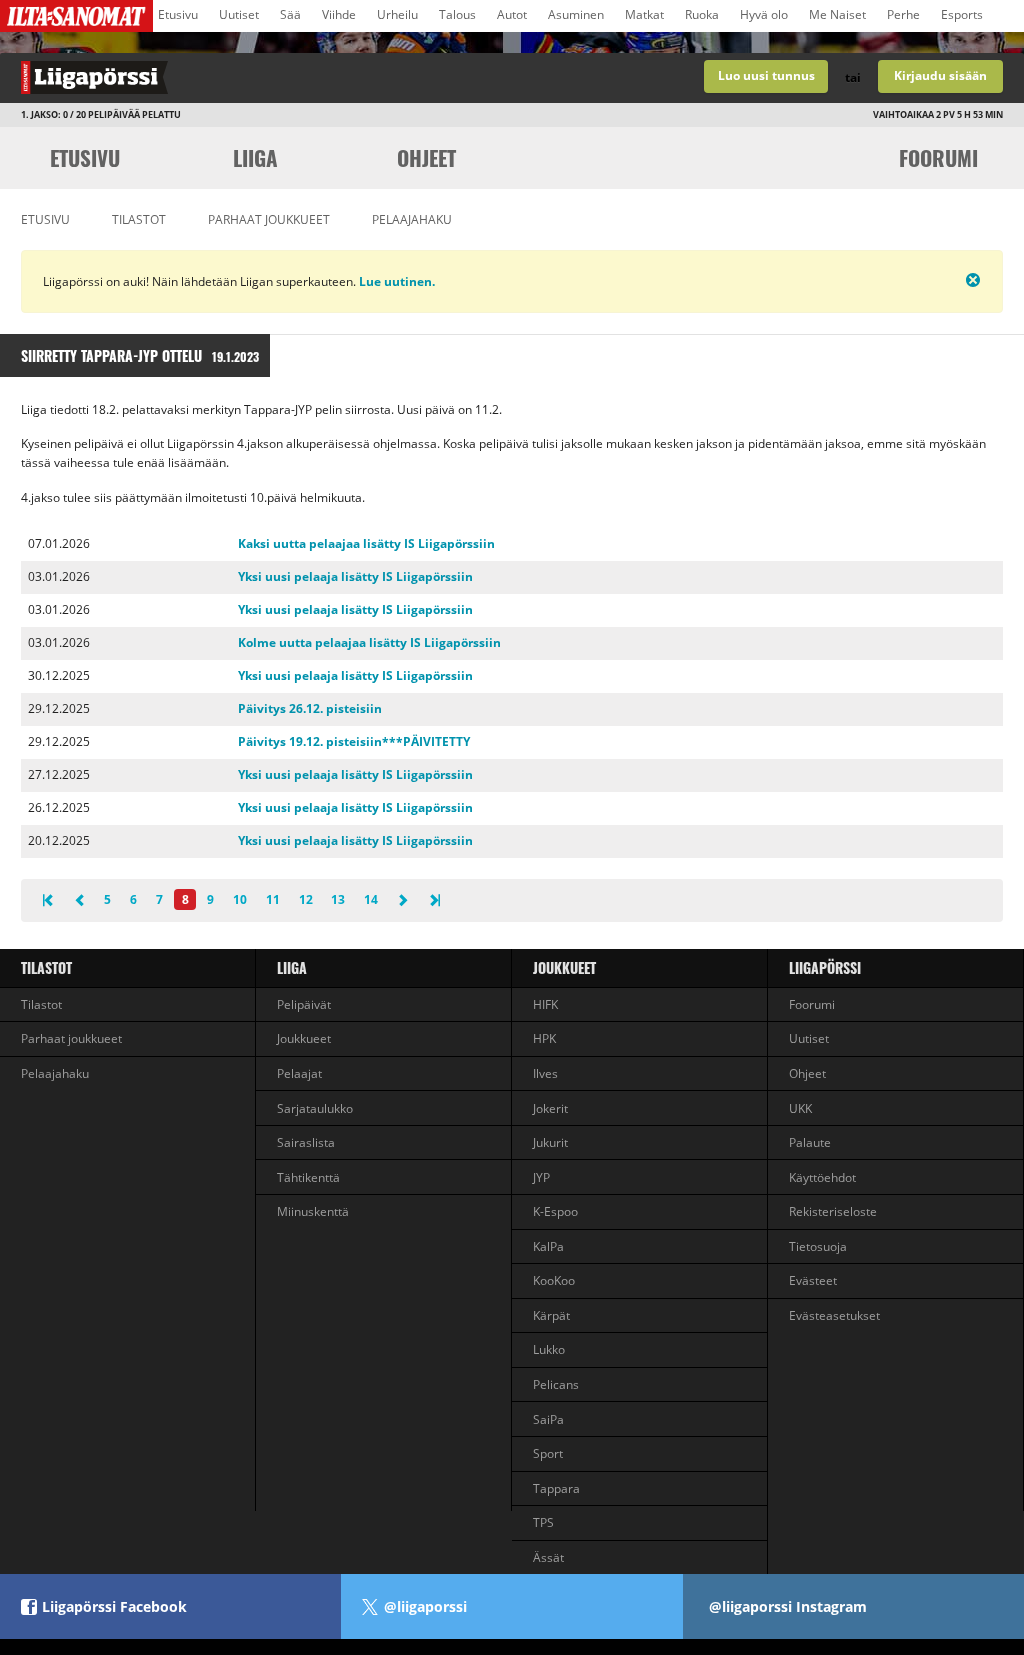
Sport (548, 1453)
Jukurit (550, 1142)
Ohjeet (426, 157)
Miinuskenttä (313, 1211)
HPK (544, 1038)
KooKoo (554, 1280)
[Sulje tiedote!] (903, 280)
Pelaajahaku (412, 219)
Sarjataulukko (315, 1108)
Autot (512, 14)
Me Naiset (837, 14)
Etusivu (178, 14)
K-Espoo (555, 1211)
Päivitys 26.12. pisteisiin (310, 708)
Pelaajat (299, 1073)
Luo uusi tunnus (766, 75)
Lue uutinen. (395, 281)
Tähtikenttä (308, 1177)
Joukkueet (304, 1038)
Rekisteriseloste (833, 1211)
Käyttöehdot (822, 1177)
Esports (962, 14)
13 (338, 899)
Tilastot (139, 219)
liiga (255, 157)
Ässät (548, 1557)
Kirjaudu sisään (940, 75)
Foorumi (938, 157)
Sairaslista (306, 1142)
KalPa (548, 1246)
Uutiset (239, 14)
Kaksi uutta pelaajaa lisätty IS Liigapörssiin (366, 543)
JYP (541, 1177)
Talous (457, 14)
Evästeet (813, 1280)
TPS (543, 1522)
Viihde (339, 14)
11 (273, 899)
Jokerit (550, 1108)
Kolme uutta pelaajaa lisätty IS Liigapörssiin (369, 642)
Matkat (644, 14)
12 (306, 899)
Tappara (556, 1488)
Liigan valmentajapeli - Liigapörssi (256, 77)
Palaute (810, 1142)
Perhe (903, 14)
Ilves (545, 1073)
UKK (800, 1108)
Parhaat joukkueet (269, 219)
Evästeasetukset (834, 1315)
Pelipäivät (304, 1004)
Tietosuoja (818, 1246)
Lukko (549, 1349)
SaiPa (548, 1419)
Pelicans (556, 1384)
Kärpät (551, 1315)
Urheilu (397, 14)
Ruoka (702, 14)
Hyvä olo (764, 14)
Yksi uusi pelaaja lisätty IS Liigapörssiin (355, 576)
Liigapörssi (825, 967)
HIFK (545, 1004)
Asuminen (576, 14)
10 (240, 899)
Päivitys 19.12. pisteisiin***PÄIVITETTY (354, 741)
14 (371, 899)
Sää (290, 14)
